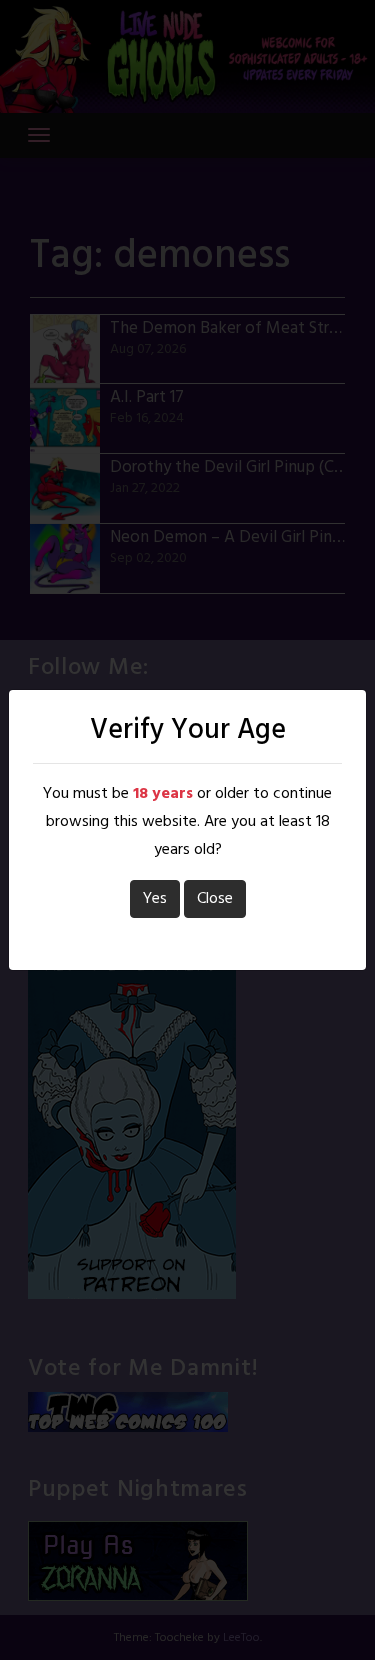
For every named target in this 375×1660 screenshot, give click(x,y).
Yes (155, 899)
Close (215, 899)
